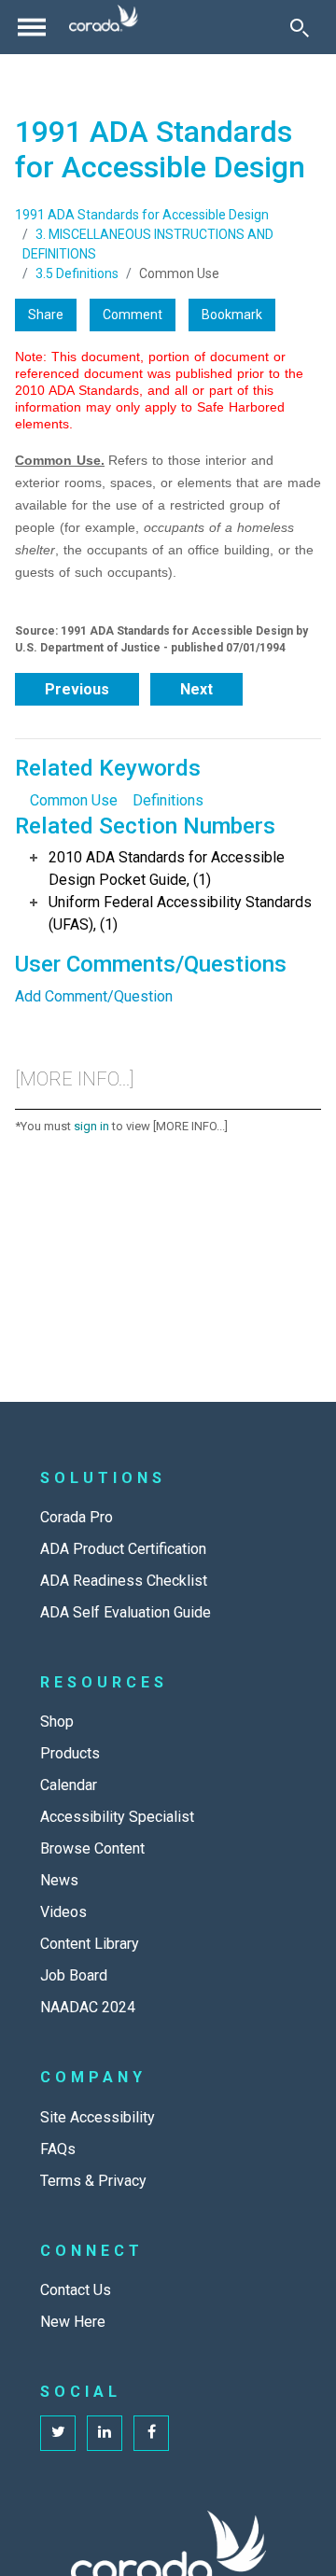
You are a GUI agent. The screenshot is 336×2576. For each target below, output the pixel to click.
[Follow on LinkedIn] (105, 2433)
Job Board (74, 1975)
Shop (57, 1722)
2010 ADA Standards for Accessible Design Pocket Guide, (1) (167, 868)
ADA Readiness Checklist (124, 1581)
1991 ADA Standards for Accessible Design (142, 215)
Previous (77, 689)
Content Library (90, 1944)
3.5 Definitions (77, 273)
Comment (133, 315)
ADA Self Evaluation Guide (126, 1612)
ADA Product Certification (123, 1549)
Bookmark (232, 315)
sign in (91, 1126)
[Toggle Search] (300, 27)
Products (70, 1753)
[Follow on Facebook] (151, 2433)
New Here (73, 2322)
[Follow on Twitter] (58, 2433)
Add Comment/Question (94, 996)
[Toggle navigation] (32, 27)
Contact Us (76, 2290)
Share (46, 315)
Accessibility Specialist (117, 1817)
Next (196, 689)
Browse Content (92, 1848)
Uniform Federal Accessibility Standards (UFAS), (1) (180, 913)
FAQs (58, 2149)
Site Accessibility (98, 2117)
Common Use (74, 800)
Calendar (69, 1785)
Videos (63, 1912)
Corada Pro (77, 1517)
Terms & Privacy (93, 2181)
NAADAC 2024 (88, 2007)
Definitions (168, 800)
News (59, 1880)
